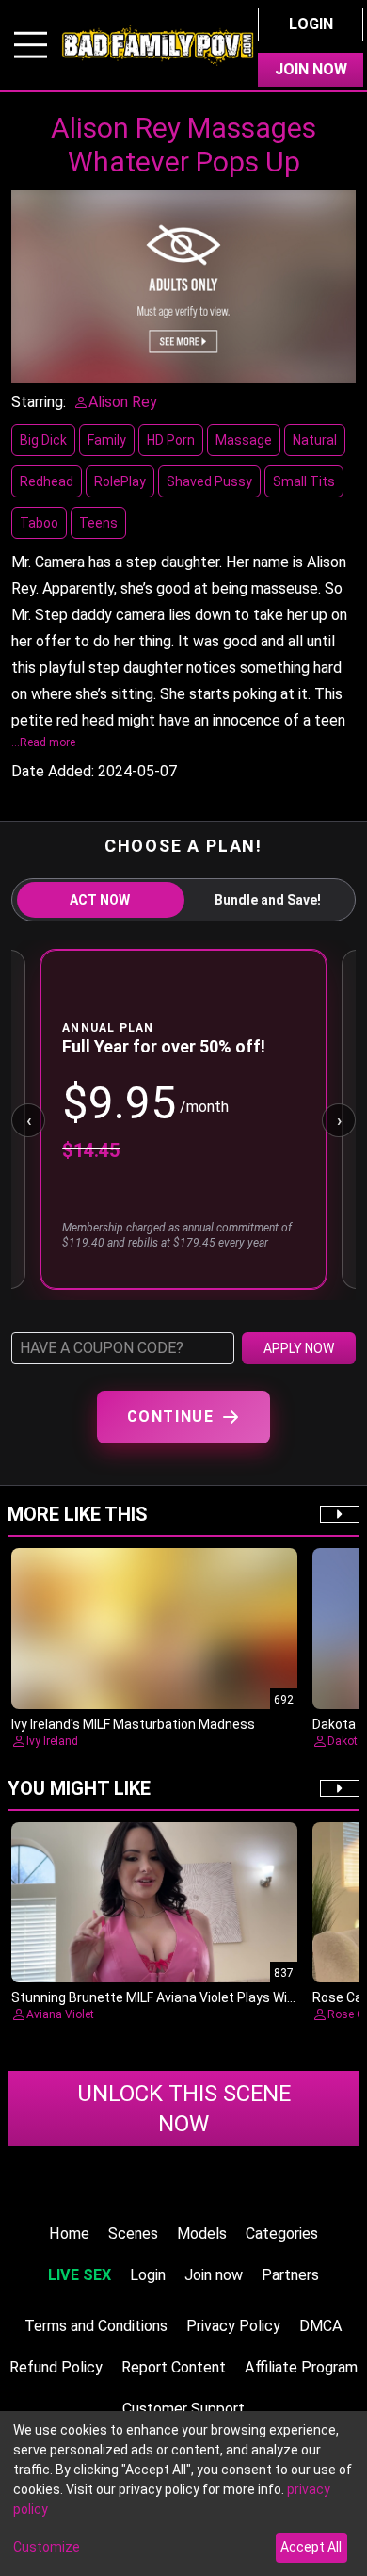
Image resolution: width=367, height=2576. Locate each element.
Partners (290, 2275)
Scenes (133, 2234)
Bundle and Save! (268, 900)
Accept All (311, 2547)
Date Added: (53, 771)
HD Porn (171, 440)
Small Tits (304, 481)
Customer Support (183, 2409)
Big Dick (43, 440)
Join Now (311, 69)
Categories (282, 2234)
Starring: (39, 402)
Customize (47, 2547)
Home (69, 2234)
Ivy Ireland (52, 1741)
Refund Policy (56, 2367)
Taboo (39, 523)
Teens (98, 523)
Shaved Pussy (209, 481)
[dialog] (183, 2494)
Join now (214, 2275)
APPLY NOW (299, 1348)
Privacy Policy (233, 2326)
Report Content (174, 2367)
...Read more (43, 742)
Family (107, 440)
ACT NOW (100, 900)
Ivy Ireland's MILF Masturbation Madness (133, 1724)
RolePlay (120, 481)
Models (202, 2234)
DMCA (321, 2326)
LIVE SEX (80, 2275)
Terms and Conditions (96, 2326)
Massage (244, 440)
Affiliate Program (301, 2367)
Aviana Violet (60, 2014)
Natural (315, 440)
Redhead (47, 481)
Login (311, 24)
